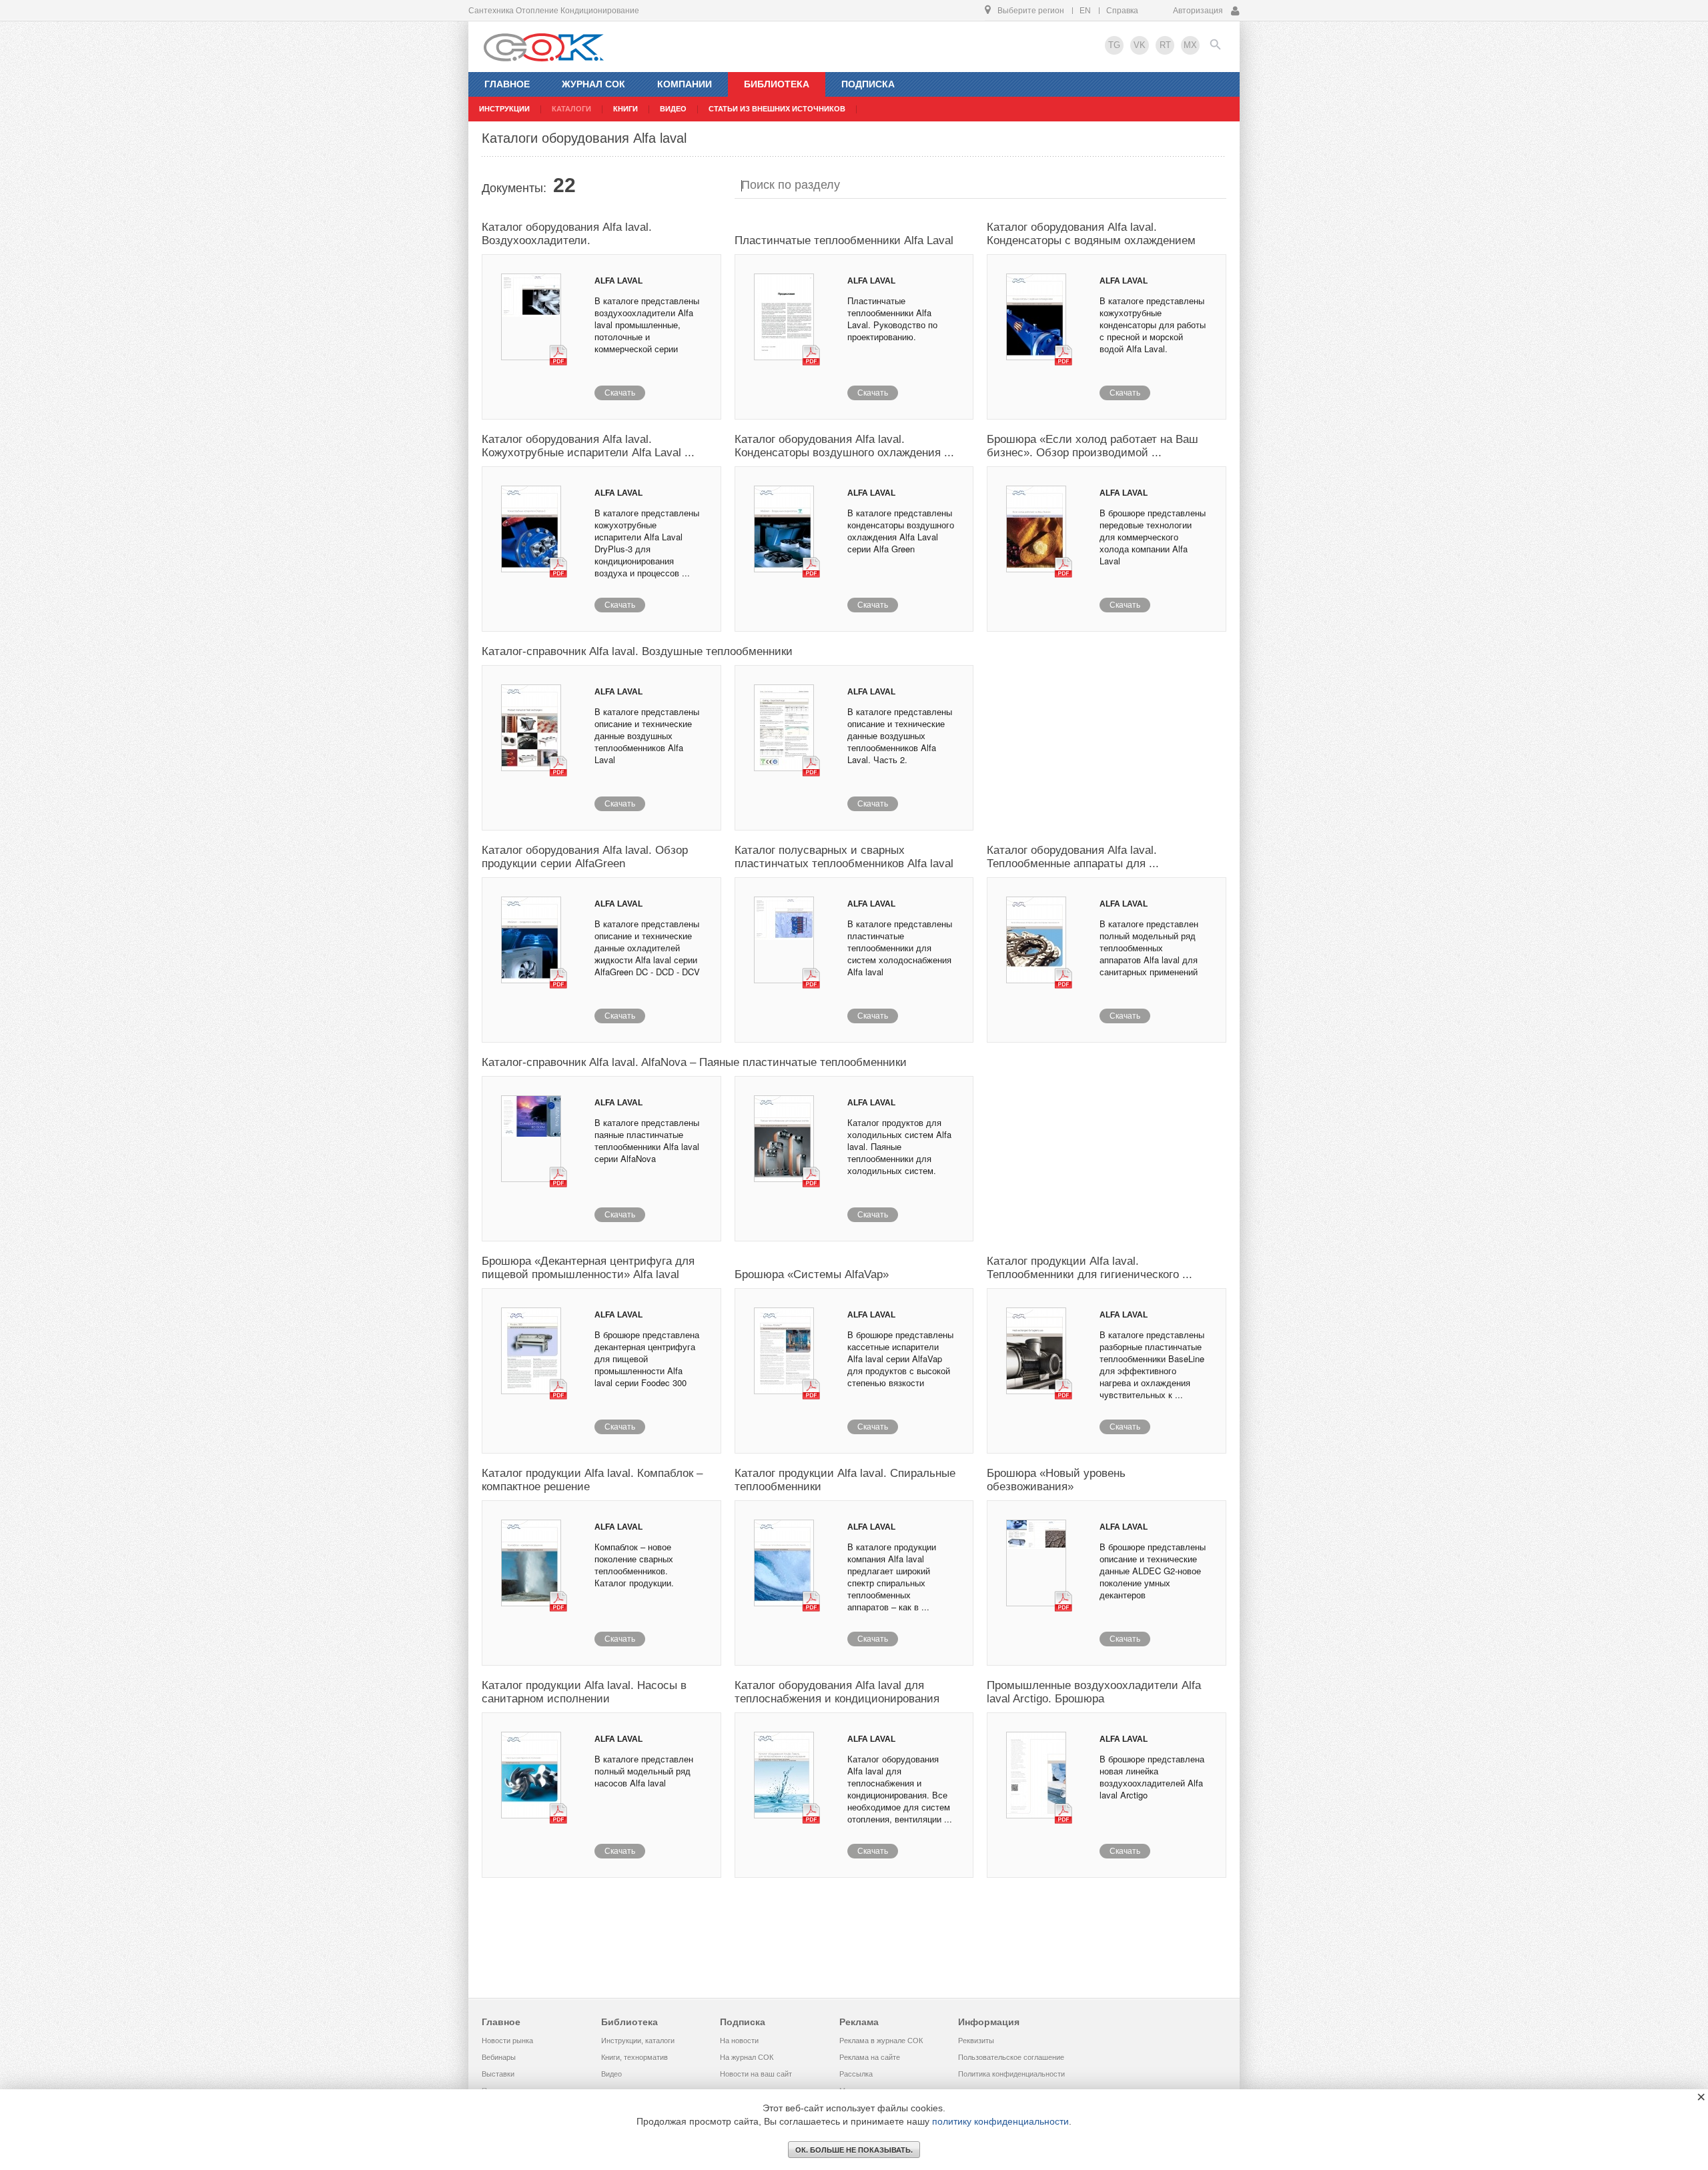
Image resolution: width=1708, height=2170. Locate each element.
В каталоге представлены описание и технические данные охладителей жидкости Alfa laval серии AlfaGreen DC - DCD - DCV (647, 948)
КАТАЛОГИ (571, 109)
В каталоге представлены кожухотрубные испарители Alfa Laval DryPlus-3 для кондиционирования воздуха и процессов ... (647, 543)
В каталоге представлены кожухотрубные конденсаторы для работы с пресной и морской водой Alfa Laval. (1153, 325)
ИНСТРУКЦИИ (504, 109)
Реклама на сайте (870, 2057)
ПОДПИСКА (868, 84)
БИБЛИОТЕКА (777, 84)
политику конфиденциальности (1000, 2121)
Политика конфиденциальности (1011, 2074)
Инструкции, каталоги (638, 2041)
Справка (1122, 11)
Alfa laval (618, 281)
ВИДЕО (673, 109)
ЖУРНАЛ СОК (593, 84)
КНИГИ (625, 109)
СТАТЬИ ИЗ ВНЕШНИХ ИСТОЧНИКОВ (777, 109)
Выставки (498, 2074)
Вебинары (499, 2057)
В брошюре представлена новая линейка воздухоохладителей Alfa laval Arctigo (1152, 1777)
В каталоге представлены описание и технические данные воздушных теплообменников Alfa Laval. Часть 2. (900, 735)
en (1085, 11)
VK (1140, 45)
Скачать (620, 393)
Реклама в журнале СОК (881, 2041)
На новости (739, 2041)
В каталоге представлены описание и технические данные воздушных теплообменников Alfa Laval (647, 735)
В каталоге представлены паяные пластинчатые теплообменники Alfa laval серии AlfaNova (647, 1140)
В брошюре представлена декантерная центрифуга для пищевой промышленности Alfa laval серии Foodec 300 (647, 1359)
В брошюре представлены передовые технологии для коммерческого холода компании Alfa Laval (1153, 537)
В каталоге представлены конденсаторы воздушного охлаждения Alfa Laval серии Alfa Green (901, 531)
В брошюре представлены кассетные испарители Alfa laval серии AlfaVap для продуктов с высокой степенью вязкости (900, 1359)
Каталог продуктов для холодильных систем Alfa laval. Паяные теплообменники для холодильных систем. (899, 1146)
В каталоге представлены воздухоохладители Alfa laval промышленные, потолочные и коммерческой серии (647, 325)
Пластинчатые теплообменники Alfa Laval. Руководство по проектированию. (892, 319)
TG (1114, 45)
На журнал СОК (747, 2057)
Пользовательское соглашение (1011, 2057)
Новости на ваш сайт (756, 2074)
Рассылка (856, 2074)
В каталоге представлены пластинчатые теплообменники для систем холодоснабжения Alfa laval (900, 948)
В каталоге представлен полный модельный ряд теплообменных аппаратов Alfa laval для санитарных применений (1149, 948)
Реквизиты (976, 2041)
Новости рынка (507, 2041)
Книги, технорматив (634, 2057)
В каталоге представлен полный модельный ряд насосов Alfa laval (644, 1771)
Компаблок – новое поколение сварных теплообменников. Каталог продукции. (634, 1565)
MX (1190, 45)
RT (1165, 45)
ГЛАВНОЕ (507, 84)
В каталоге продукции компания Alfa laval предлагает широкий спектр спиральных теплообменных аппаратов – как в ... (892, 1577)
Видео (611, 2074)
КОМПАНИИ (685, 84)
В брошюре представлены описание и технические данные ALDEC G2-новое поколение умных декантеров (1153, 1571)
